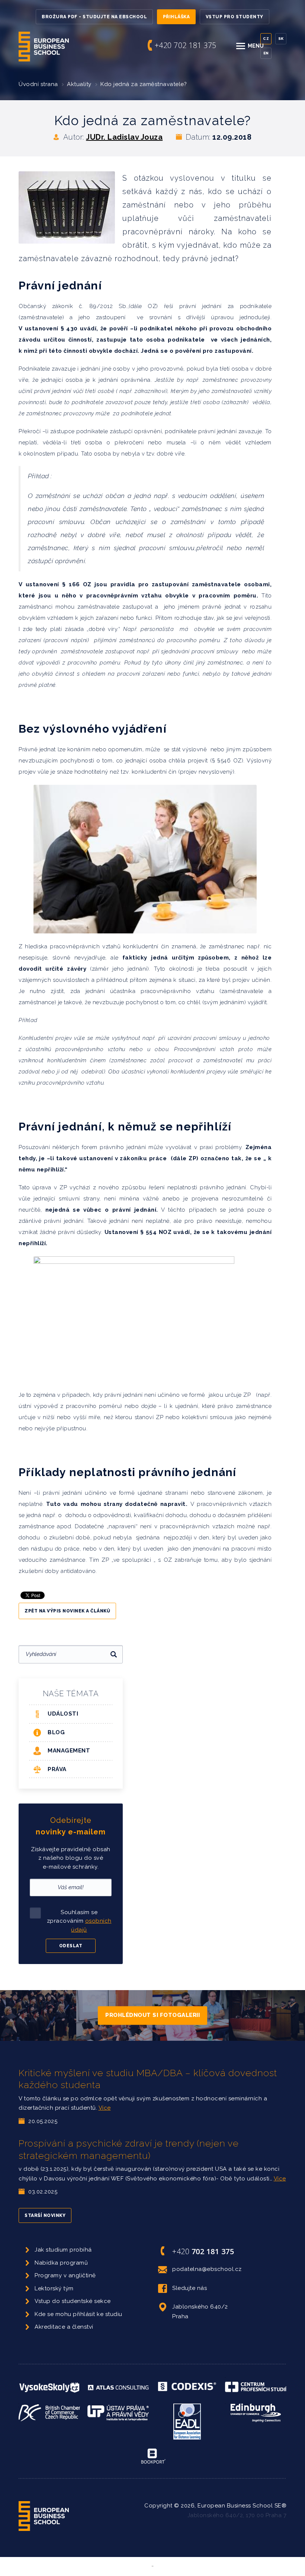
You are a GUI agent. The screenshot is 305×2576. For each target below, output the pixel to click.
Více (105, 2108)
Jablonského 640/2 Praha (200, 2312)
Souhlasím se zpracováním (79, 1921)
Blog (56, 1732)
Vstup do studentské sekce (73, 2301)
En (266, 53)
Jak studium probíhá (63, 2250)
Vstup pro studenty (235, 17)
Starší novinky (45, 2215)
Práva (57, 1769)
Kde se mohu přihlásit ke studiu (78, 2314)
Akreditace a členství (64, 2327)
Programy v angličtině (65, 2275)
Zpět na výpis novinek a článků (67, 1611)
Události (63, 1714)
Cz (266, 39)
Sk (281, 39)
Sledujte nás (190, 2288)
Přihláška (176, 17)
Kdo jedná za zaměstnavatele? (144, 84)
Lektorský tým (54, 2288)
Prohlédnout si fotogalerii (152, 2015)
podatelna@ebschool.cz (207, 2269)
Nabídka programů (61, 2263)
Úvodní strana (38, 84)
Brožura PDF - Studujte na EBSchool (94, 17)
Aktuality (79, 84)
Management (69, 1751)
